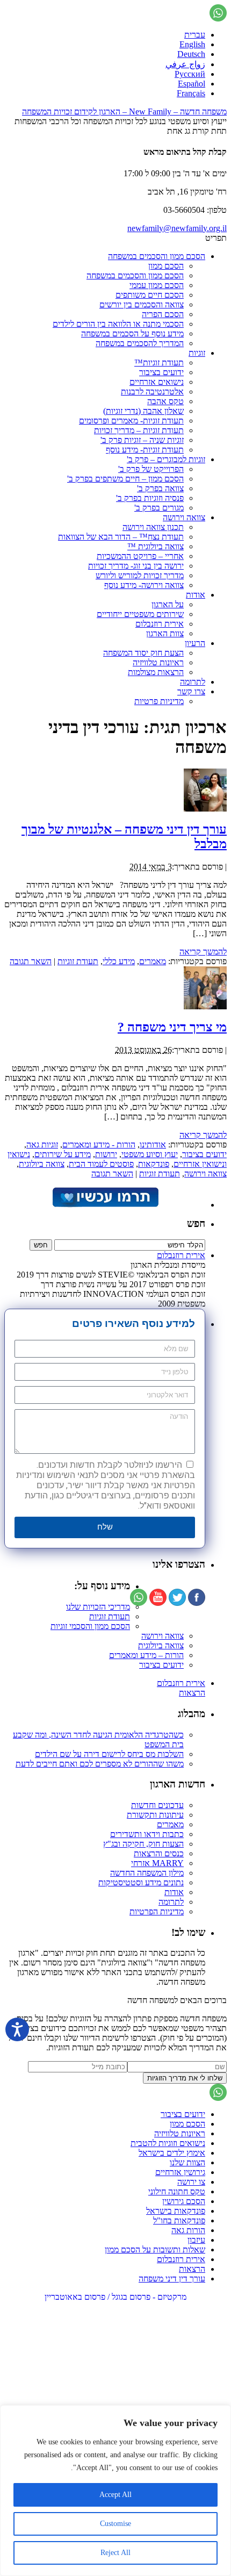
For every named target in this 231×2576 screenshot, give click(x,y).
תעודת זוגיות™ (159, 363)
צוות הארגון (165, 633)
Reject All (115, 2553)
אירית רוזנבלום (160, 624)
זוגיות (197, 353)
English (192, 44)
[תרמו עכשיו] (105, 1205)
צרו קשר (191, 691)
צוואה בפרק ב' (160, 488)
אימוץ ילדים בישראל (172, 2153)
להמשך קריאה (203, 952)
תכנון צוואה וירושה (153, 527)
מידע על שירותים (63, 1154)
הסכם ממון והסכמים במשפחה (157, 256)
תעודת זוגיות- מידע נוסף (145, 450)
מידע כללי (119, 961)
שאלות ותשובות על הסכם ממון (155, 2249)
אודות (196, 595)
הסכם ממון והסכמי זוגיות (90, 1626)
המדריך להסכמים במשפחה (140, 343)
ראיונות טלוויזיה (158, 662)
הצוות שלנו (187, 2162)
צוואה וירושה (184, 517)
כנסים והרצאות (159, 1853)
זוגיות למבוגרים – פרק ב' (166, 459)
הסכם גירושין (184, 2201)
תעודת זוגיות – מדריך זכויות (139, 430)
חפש (196, 1224)
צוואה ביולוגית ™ (156, 546)
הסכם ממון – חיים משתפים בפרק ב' (125, 479)
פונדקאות (154, 1164)
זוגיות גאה (42, 1145)
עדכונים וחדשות (157, 1805)
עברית (195, 35)
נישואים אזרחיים (157, 382)
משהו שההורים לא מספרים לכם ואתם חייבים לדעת (100, 1764)
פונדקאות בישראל (176, 2211)
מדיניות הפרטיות (157, 1911)
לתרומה (193, 682)
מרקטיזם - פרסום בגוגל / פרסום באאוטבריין (115, 2297)
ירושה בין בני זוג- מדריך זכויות (136, 566)
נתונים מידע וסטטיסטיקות (141, 1882)
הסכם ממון (166, 266)
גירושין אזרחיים (180, 2172)
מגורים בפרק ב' (159, 508)
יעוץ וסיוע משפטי (150, 1154)
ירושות (106, 1154)
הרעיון (195, 643)
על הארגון (168, 604)
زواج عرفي (185, 64)
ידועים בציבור (161, 372)
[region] (115, 2491)
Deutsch (191, 54)
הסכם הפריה (163, 314)
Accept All (115, 2495)
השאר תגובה (31, 961)
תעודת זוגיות (78, 961)
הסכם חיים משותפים (150, 295)
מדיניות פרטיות (159, 701)
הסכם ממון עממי (157, 285)
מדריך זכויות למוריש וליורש (140, 575)
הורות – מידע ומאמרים (146, 1655)
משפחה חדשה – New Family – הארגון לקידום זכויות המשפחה (124, 112)
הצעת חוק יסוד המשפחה (143, 653)
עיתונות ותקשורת (155, 1815)
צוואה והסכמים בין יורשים (142, 304)
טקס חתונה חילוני (177, 2191)
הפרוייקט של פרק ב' (151, 469)
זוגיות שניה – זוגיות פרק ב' (142, 440)
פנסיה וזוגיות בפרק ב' (150, 498)
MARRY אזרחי (157, 1863)
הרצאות (192, 1693)
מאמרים (153, 961)
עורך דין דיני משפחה (172, 2279)
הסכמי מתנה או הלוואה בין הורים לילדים (118, 324)
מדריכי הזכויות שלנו (98, 1607)
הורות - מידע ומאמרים (99, 1145)
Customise (115, 2524)
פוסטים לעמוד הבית (101, 1164)
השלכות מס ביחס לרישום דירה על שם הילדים (109, 1754)
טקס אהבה (165, 401)
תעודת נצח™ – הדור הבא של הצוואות (121, 537)
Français (191, 93)
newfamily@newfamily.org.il (177, 228)
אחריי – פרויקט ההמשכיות (140, 556)
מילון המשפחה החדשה (147, 1873)
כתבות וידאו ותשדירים (147, 1834)
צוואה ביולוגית (42, 1164)
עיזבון (196, 2240)
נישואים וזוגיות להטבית (168, 2143)
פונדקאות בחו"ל (179, 2220)
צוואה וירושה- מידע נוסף (144, 585)
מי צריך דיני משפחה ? (172, 1027)
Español (192, 84)
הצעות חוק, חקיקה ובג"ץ (143, 1844)
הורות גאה (188, 2230)
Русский (190, 74)
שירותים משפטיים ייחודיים (140, 614)
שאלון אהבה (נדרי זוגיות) (143, 411)
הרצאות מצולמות (156, 672)
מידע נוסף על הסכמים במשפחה (132, 333)
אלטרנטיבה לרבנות (152, 392)
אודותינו (153, 1145)
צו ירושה (191, 2182)
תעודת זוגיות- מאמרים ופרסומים (131, 421)
